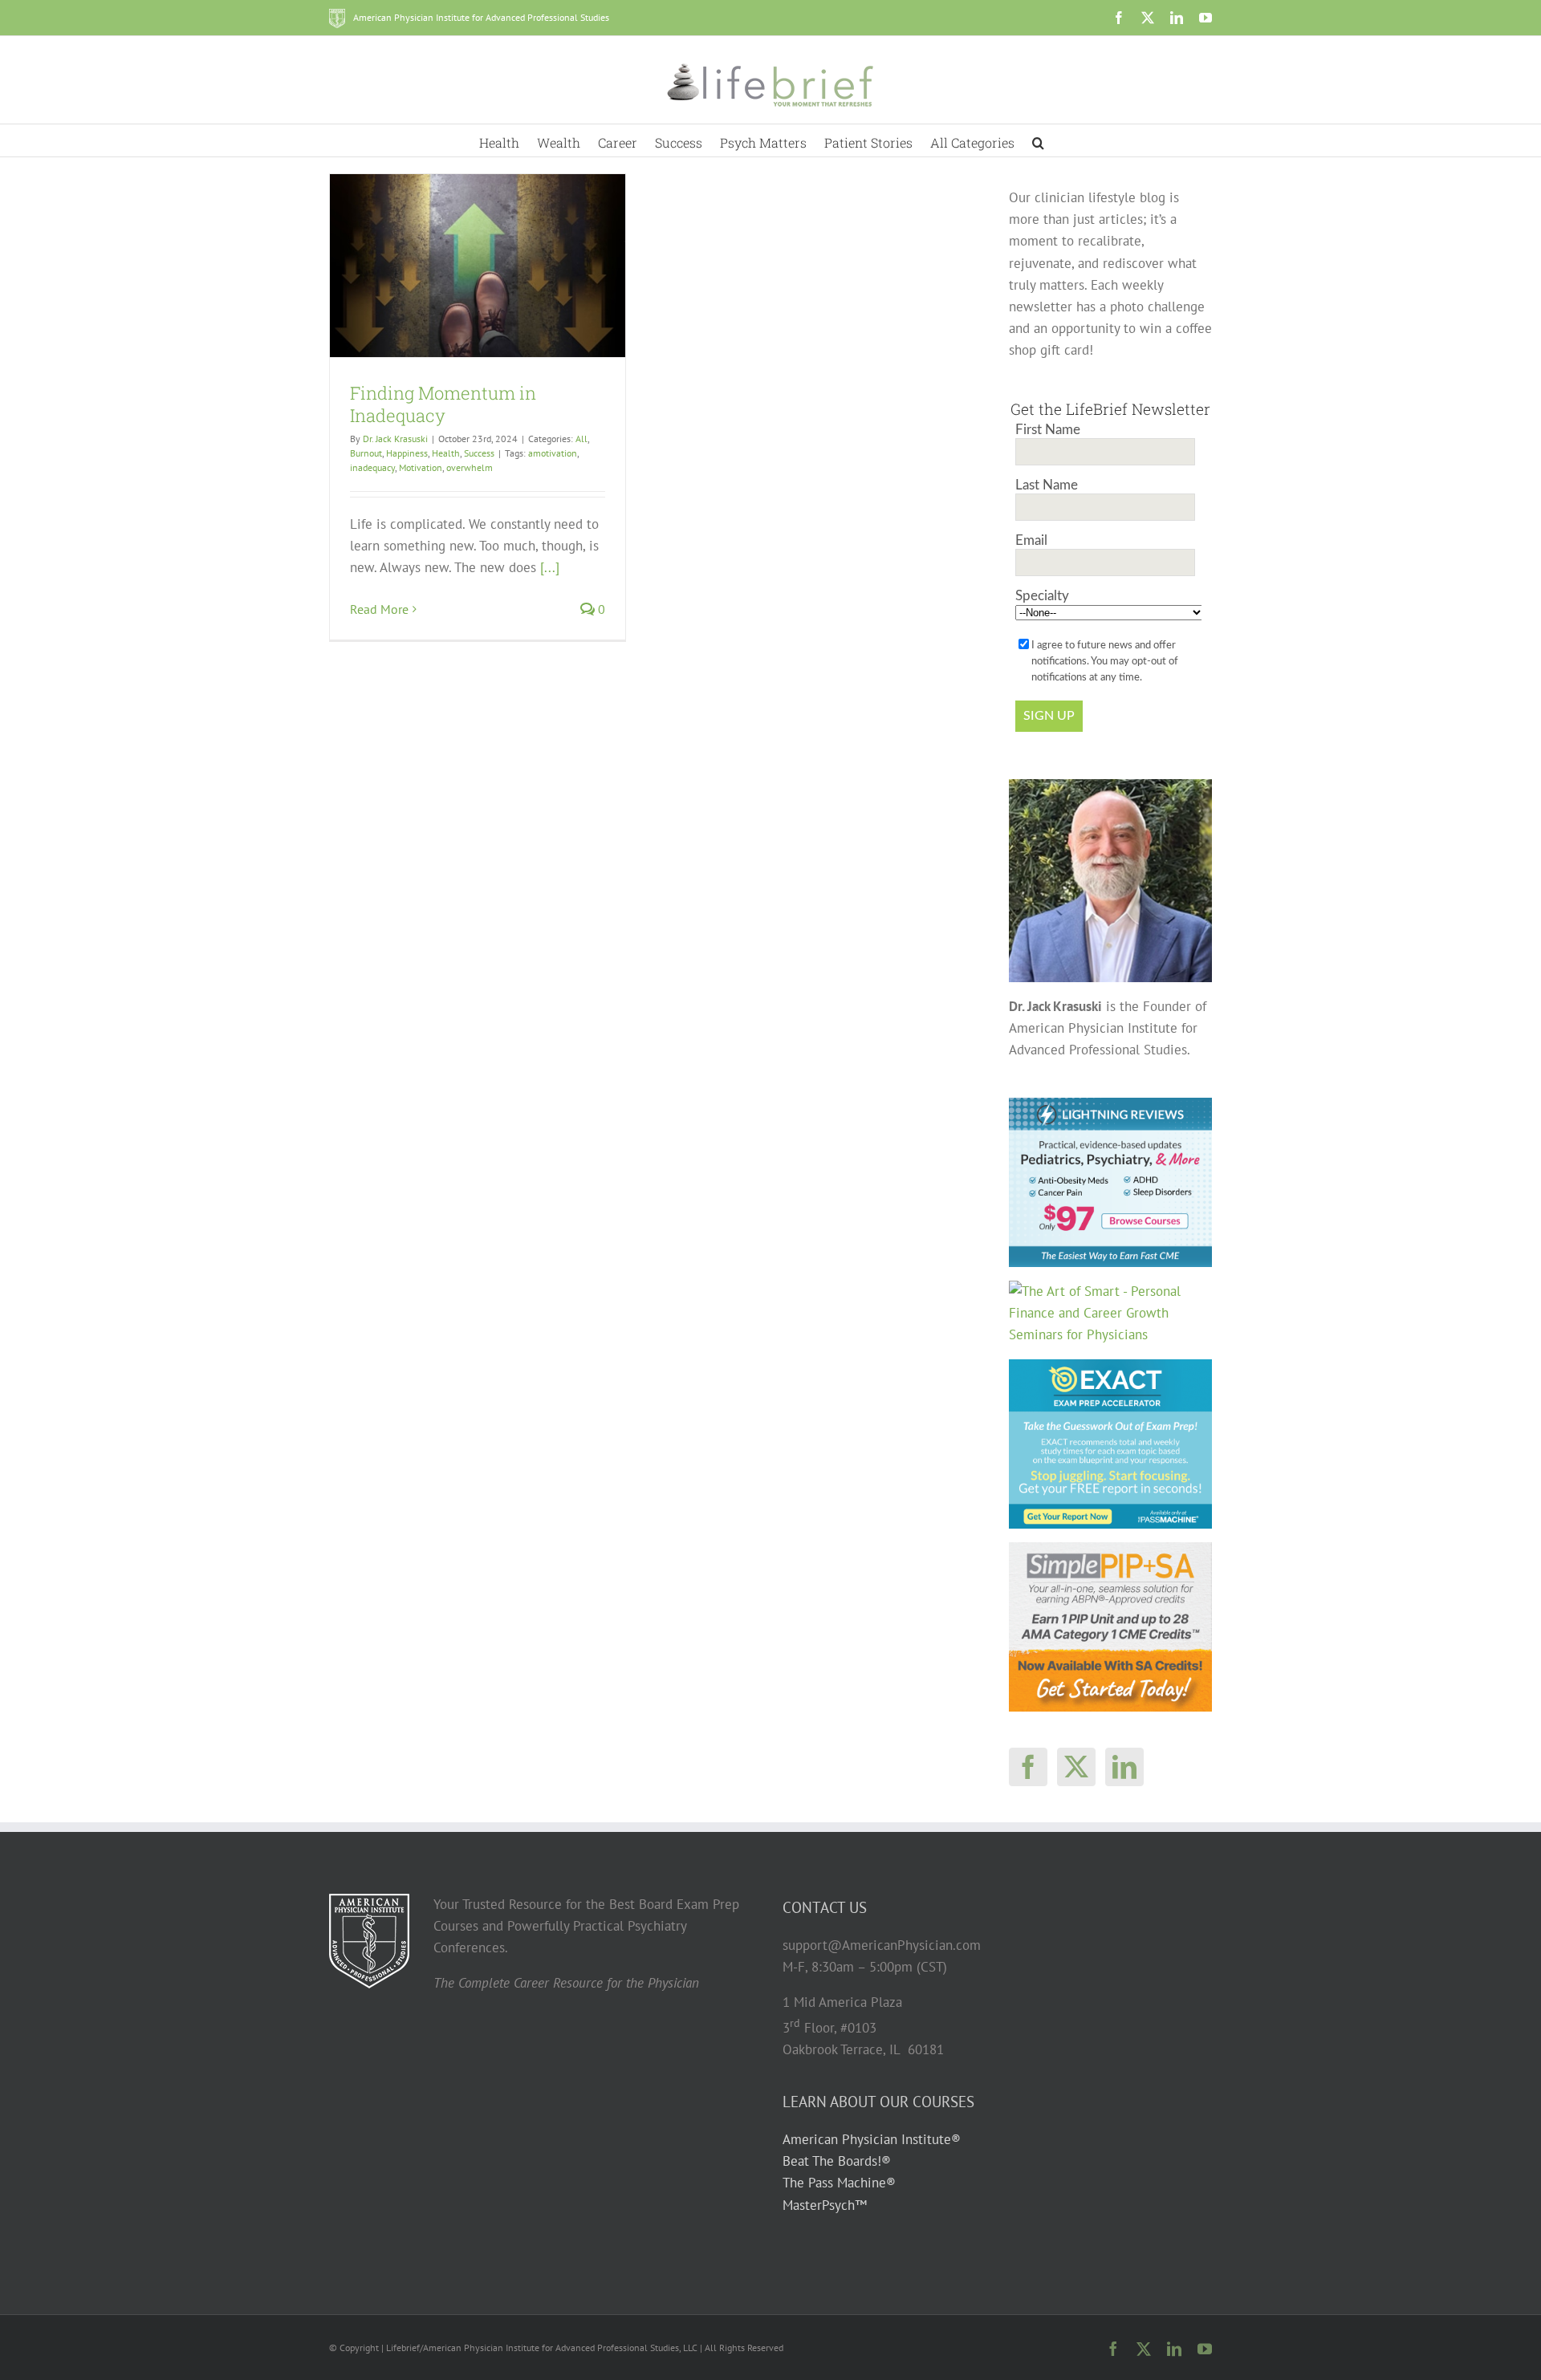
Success (479, 453)
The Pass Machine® (839, 2183)
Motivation (421, 467)
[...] (550, 567)
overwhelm (470, 467)
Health (446, 453)
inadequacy (372, 467)
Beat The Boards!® (837, 2161)
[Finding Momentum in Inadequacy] (478, 266)
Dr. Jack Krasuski (395, 439)
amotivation (553, 453)
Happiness (407, 453)
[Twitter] (1076, 1767)
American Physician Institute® (872, 2139)
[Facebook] (1028, 1767)
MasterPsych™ (825, 2205)
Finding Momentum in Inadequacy (443, 404)
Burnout (366, 453)
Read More (379, 609)
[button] (1038, 140)
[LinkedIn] (1124, 1767)
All (581, 439)
